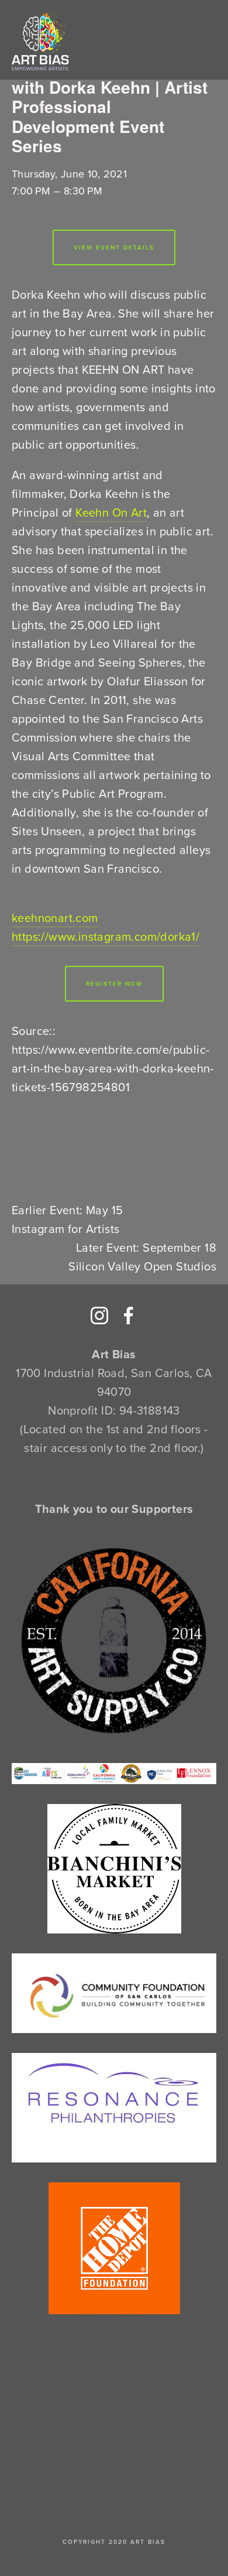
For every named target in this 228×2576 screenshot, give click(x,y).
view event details (114, 247)
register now (114, 984)
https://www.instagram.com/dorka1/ (106, 936)
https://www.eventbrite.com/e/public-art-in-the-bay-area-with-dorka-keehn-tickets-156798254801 (113, 1068)
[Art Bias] (99, 1316)
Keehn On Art (111, 512)
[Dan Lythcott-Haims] (129, 1316)
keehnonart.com (55, 918)
